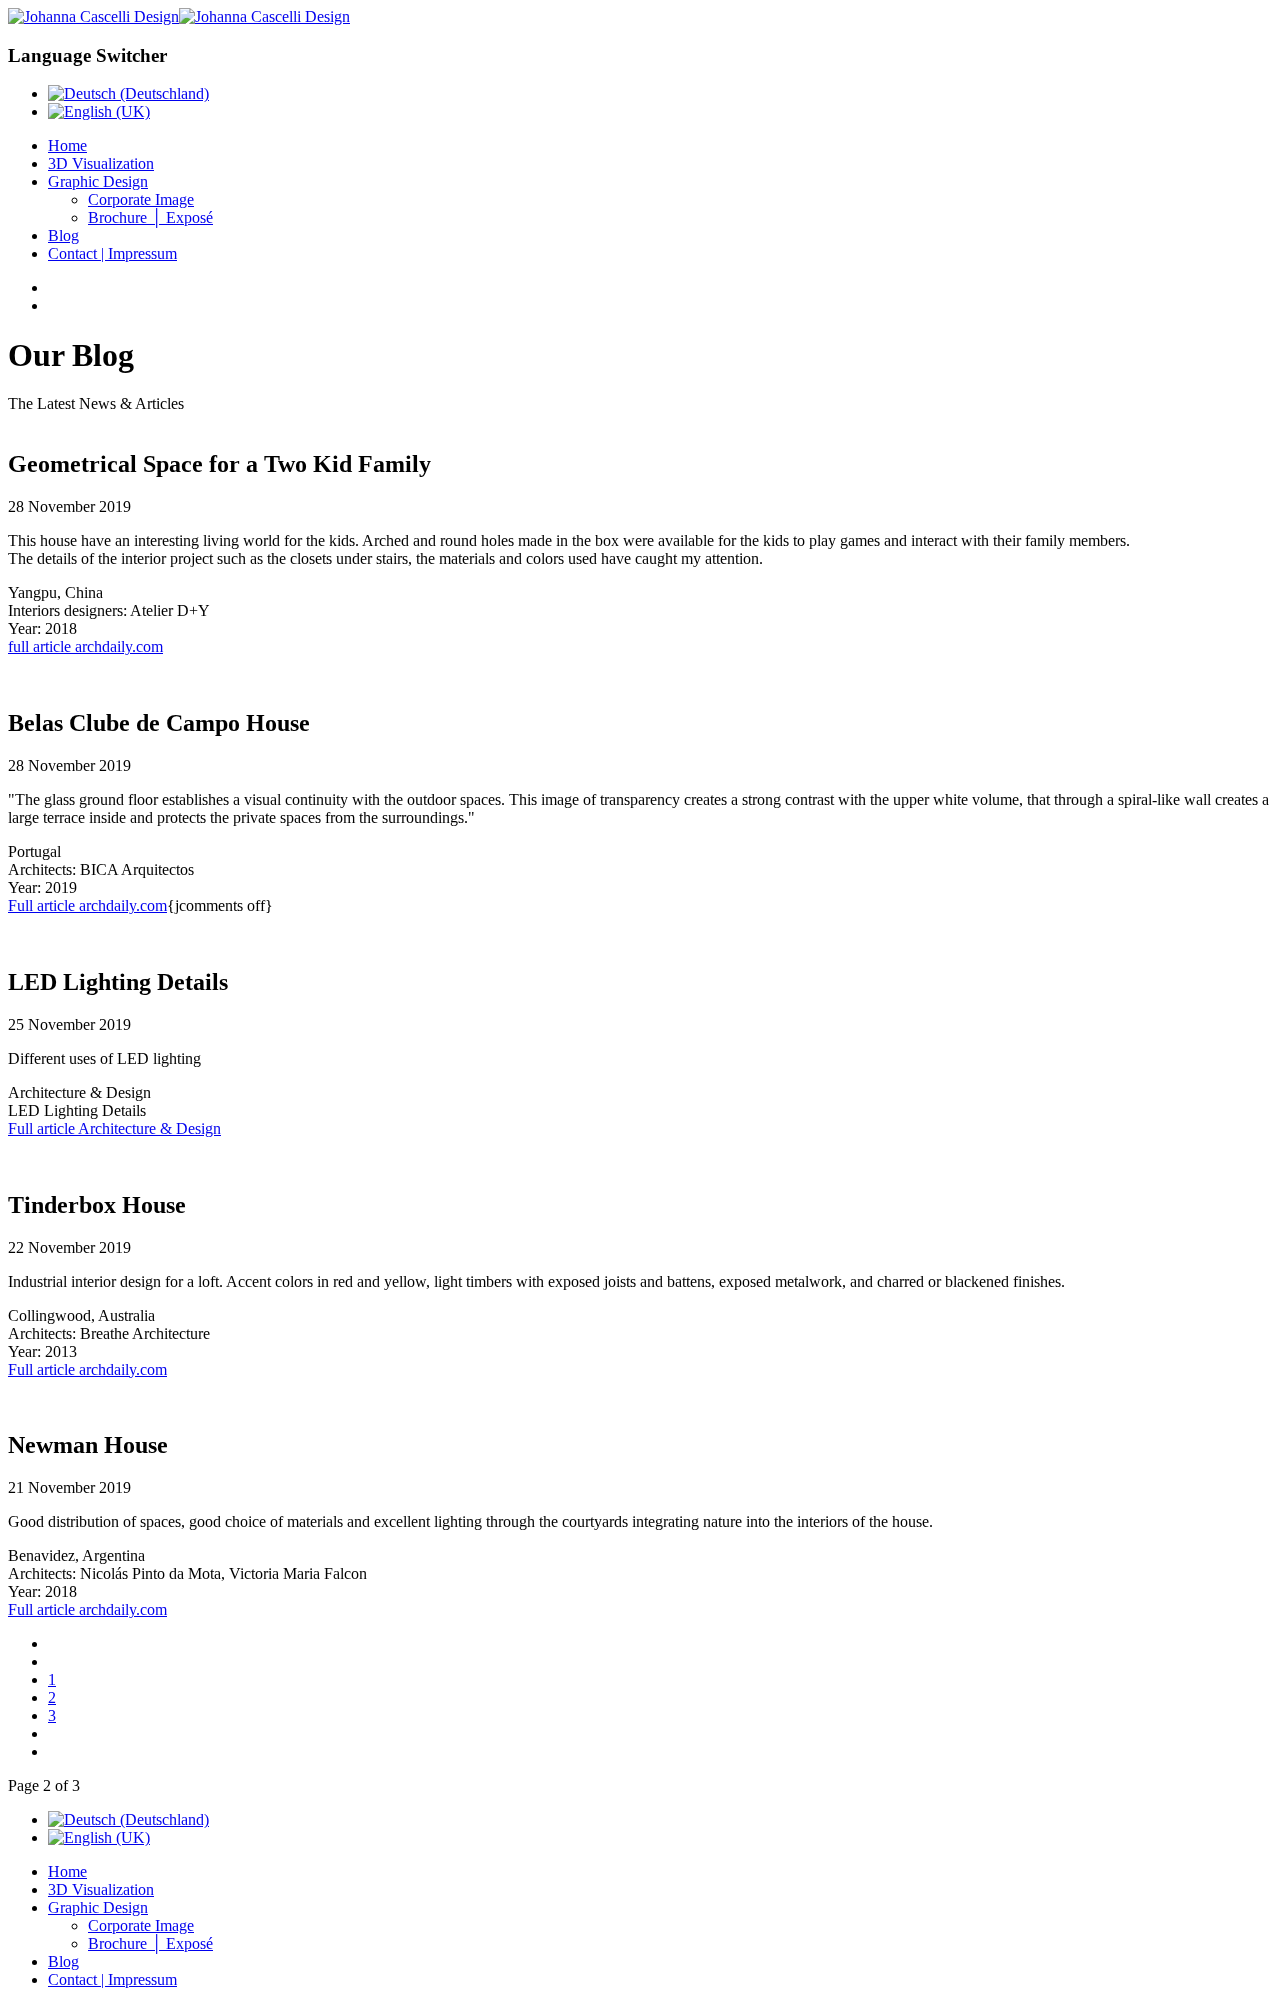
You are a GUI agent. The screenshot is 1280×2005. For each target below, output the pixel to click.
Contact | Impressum (112, 253)
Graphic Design (98, 181)
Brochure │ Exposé (150, 217)
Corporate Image (141, 199)
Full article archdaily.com (87, 905)
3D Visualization (101, 163)
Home (67, 145)
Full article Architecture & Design (114, 1128)
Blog (63, 235)
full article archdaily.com (85, 646)
